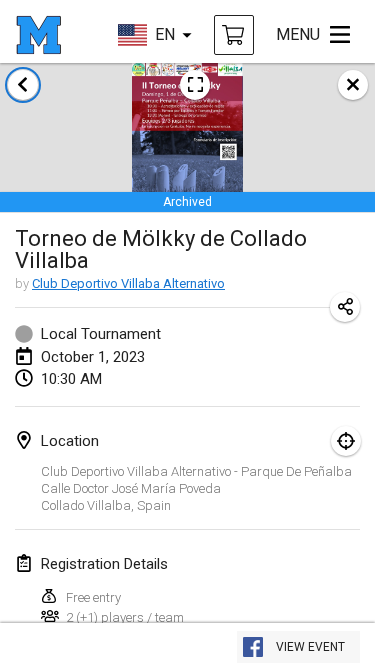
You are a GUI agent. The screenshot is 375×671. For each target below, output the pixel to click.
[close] (353, 85)
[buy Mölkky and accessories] (234, 35)
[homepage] (38, 35)
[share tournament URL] (345, 307)
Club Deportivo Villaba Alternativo (128, 283)
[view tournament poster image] (195, 85)
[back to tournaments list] (23, 85)
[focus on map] (346, 441)
